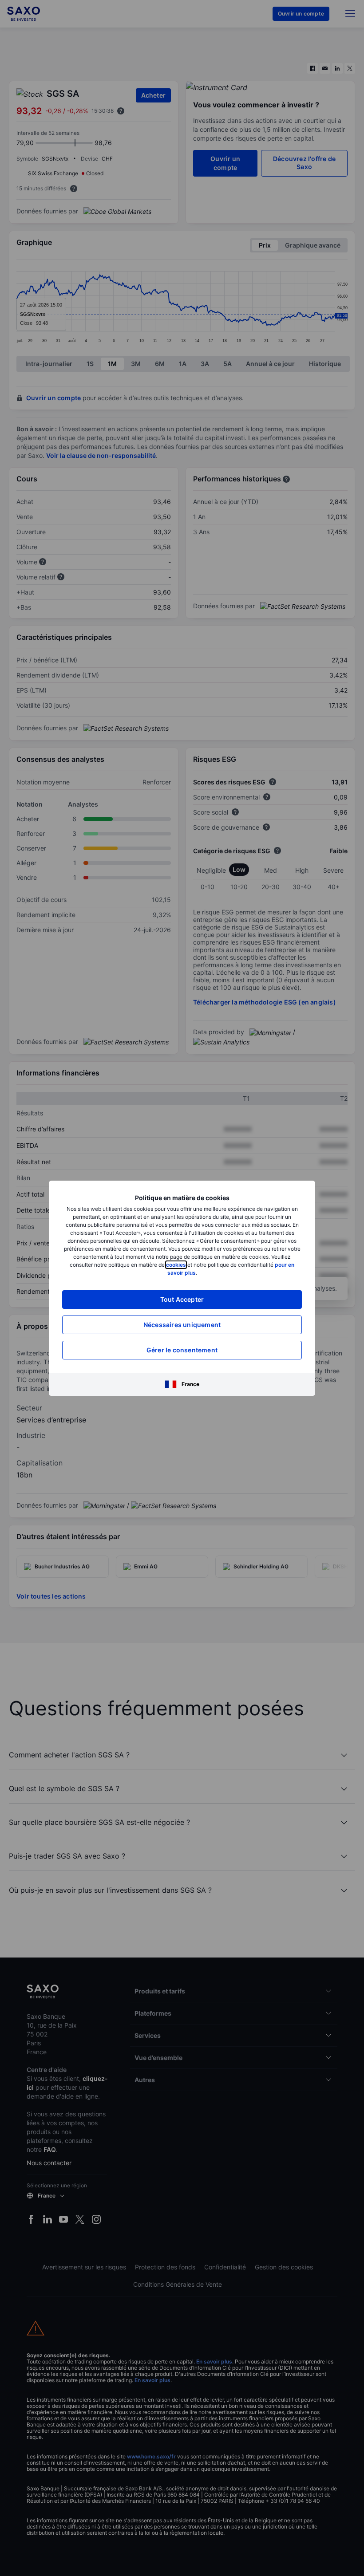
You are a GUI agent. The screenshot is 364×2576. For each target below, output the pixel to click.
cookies (176, 1265)
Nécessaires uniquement (182, 1325)
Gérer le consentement (182, 1350)
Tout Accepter (182, 1299)
